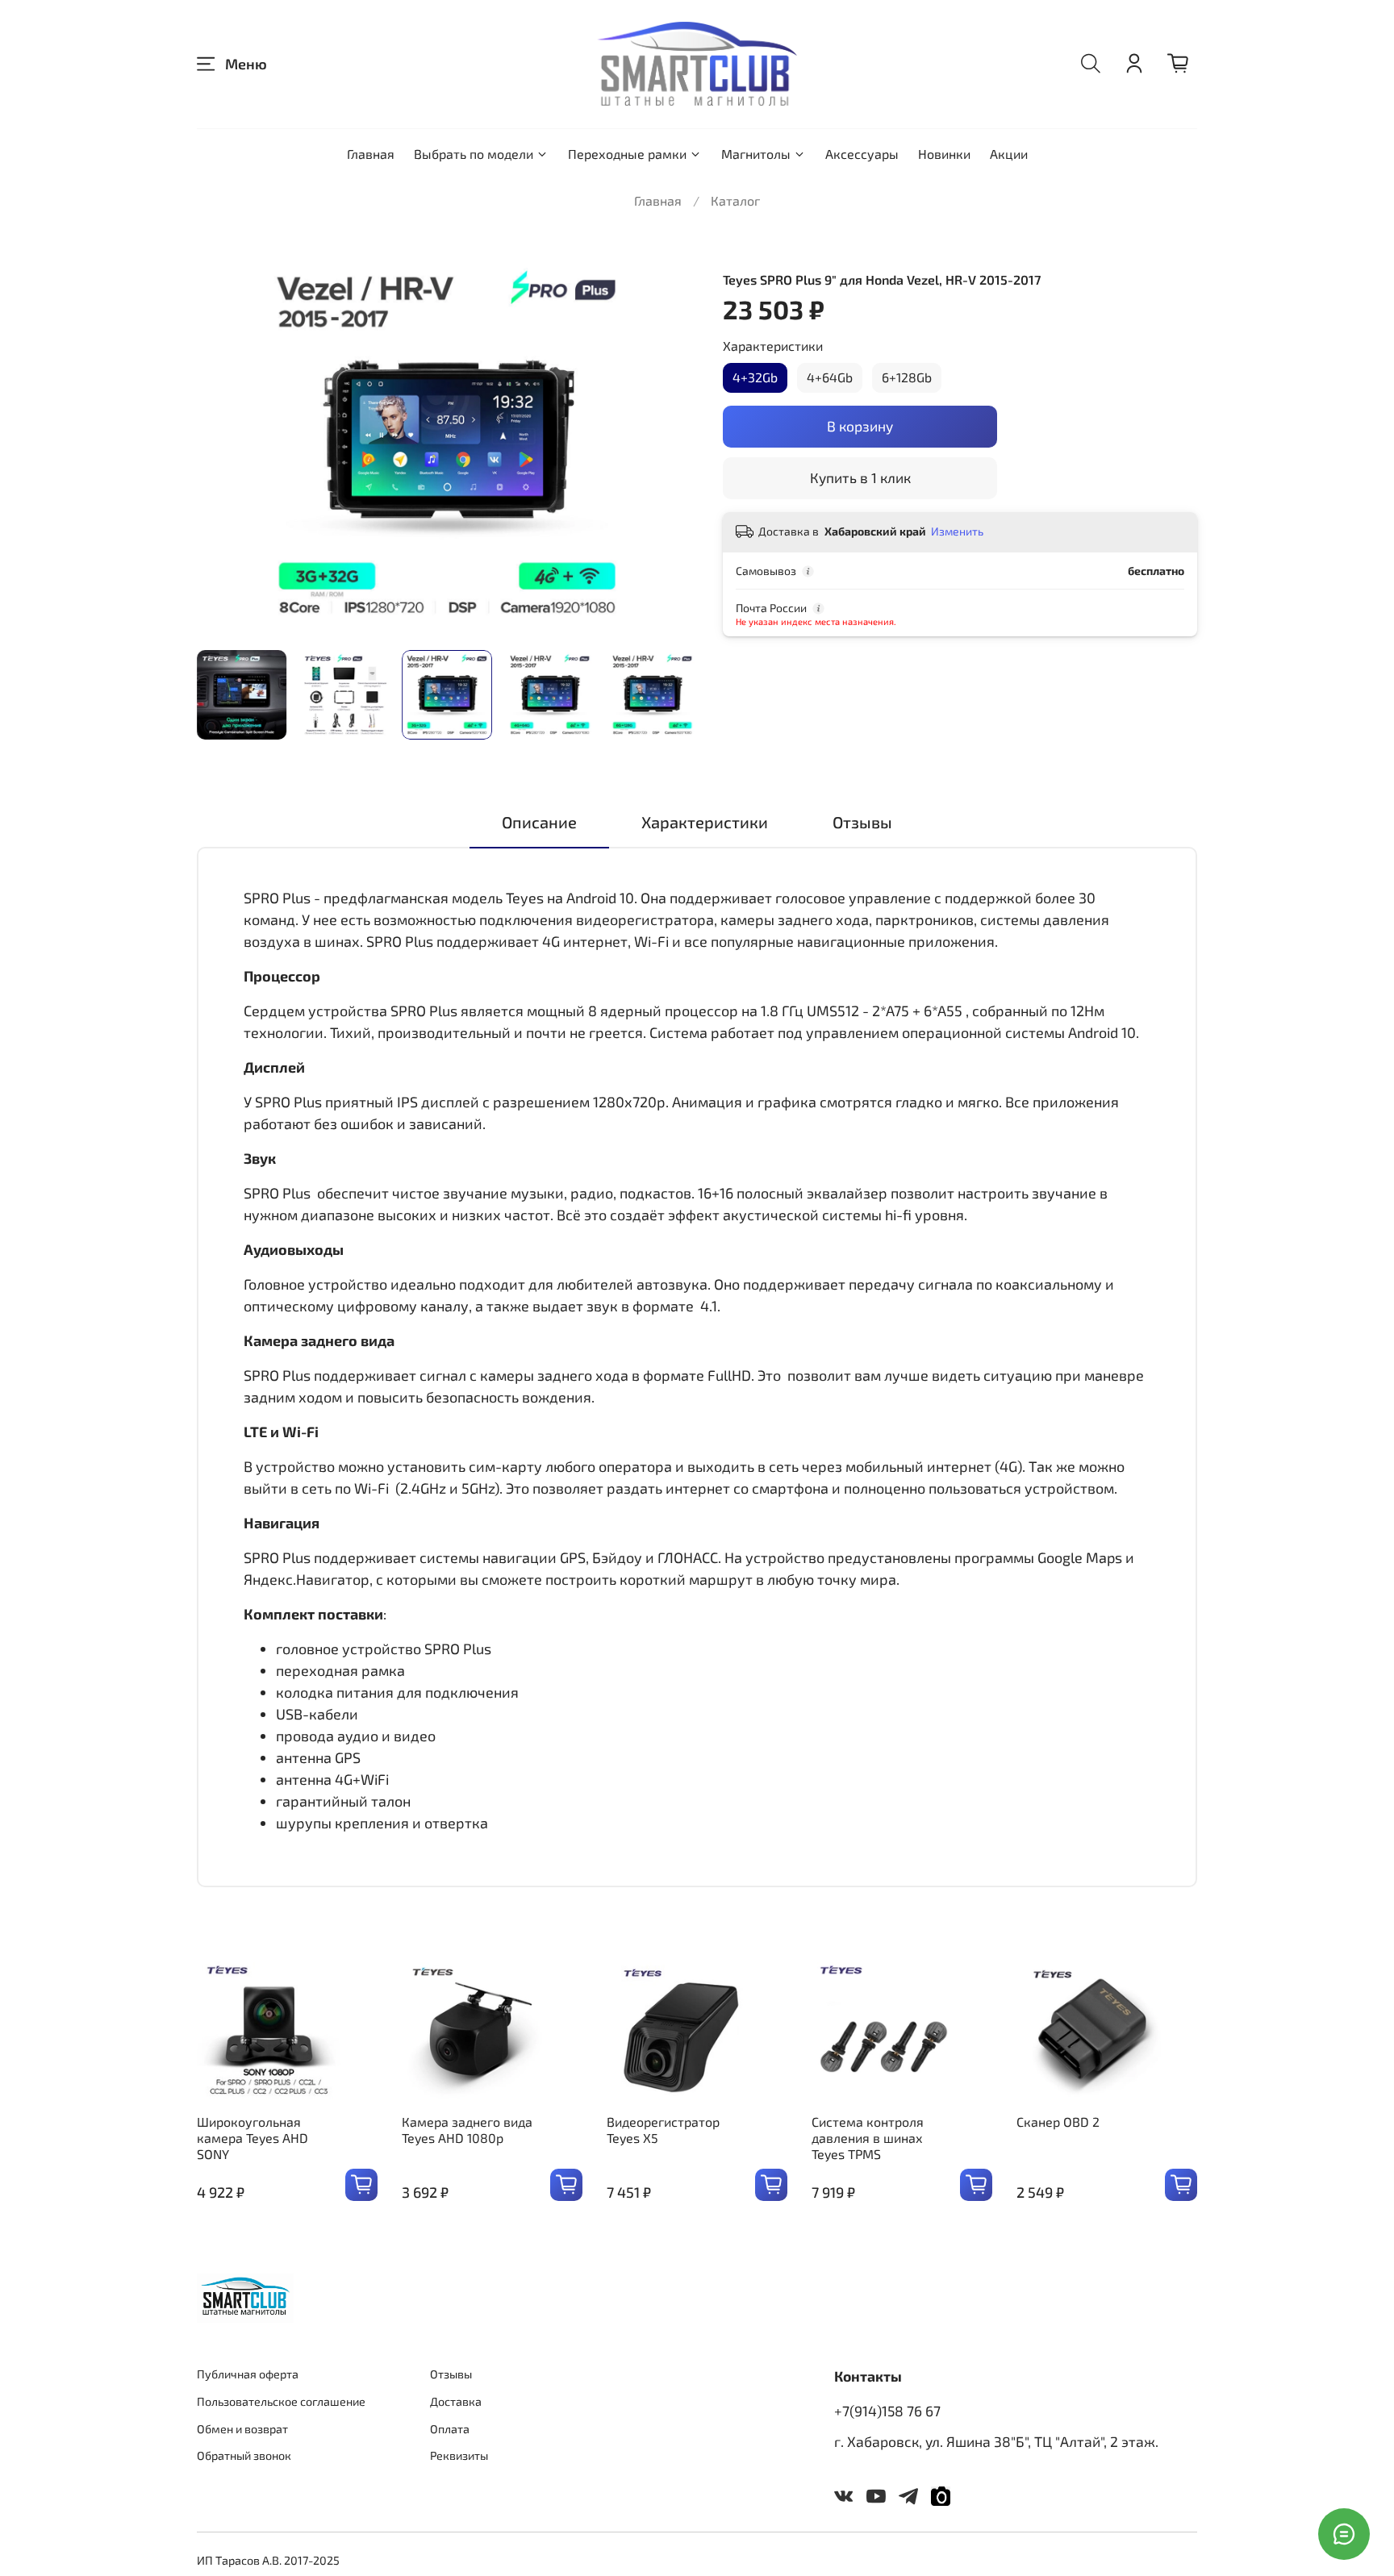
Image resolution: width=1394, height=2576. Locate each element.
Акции (1009, 154)
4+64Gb (830, 377)
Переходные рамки (627, 154)
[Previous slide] (223, 445)
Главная (371, 154)
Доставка (456, 2401)
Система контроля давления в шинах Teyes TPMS (868, 2138)
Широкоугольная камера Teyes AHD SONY (253, 2138)
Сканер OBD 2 (1058, 2122)
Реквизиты (459, 2455)
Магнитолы (756, 154)
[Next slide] (671, 445)
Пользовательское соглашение (281, 2401)
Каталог (735, 200)
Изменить (957, 531)
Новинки (944, 154)
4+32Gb (755, 377)
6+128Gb (907, 377)
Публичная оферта (248, 2374)
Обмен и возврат (242, 2429)
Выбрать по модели (474, 154)
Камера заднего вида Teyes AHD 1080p (467, 2130)
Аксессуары (862, 154)
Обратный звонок (244, 2455)
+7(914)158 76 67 (887, 2411)
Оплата (450, 2429)
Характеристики (773, 346)
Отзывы (451, 2374)
